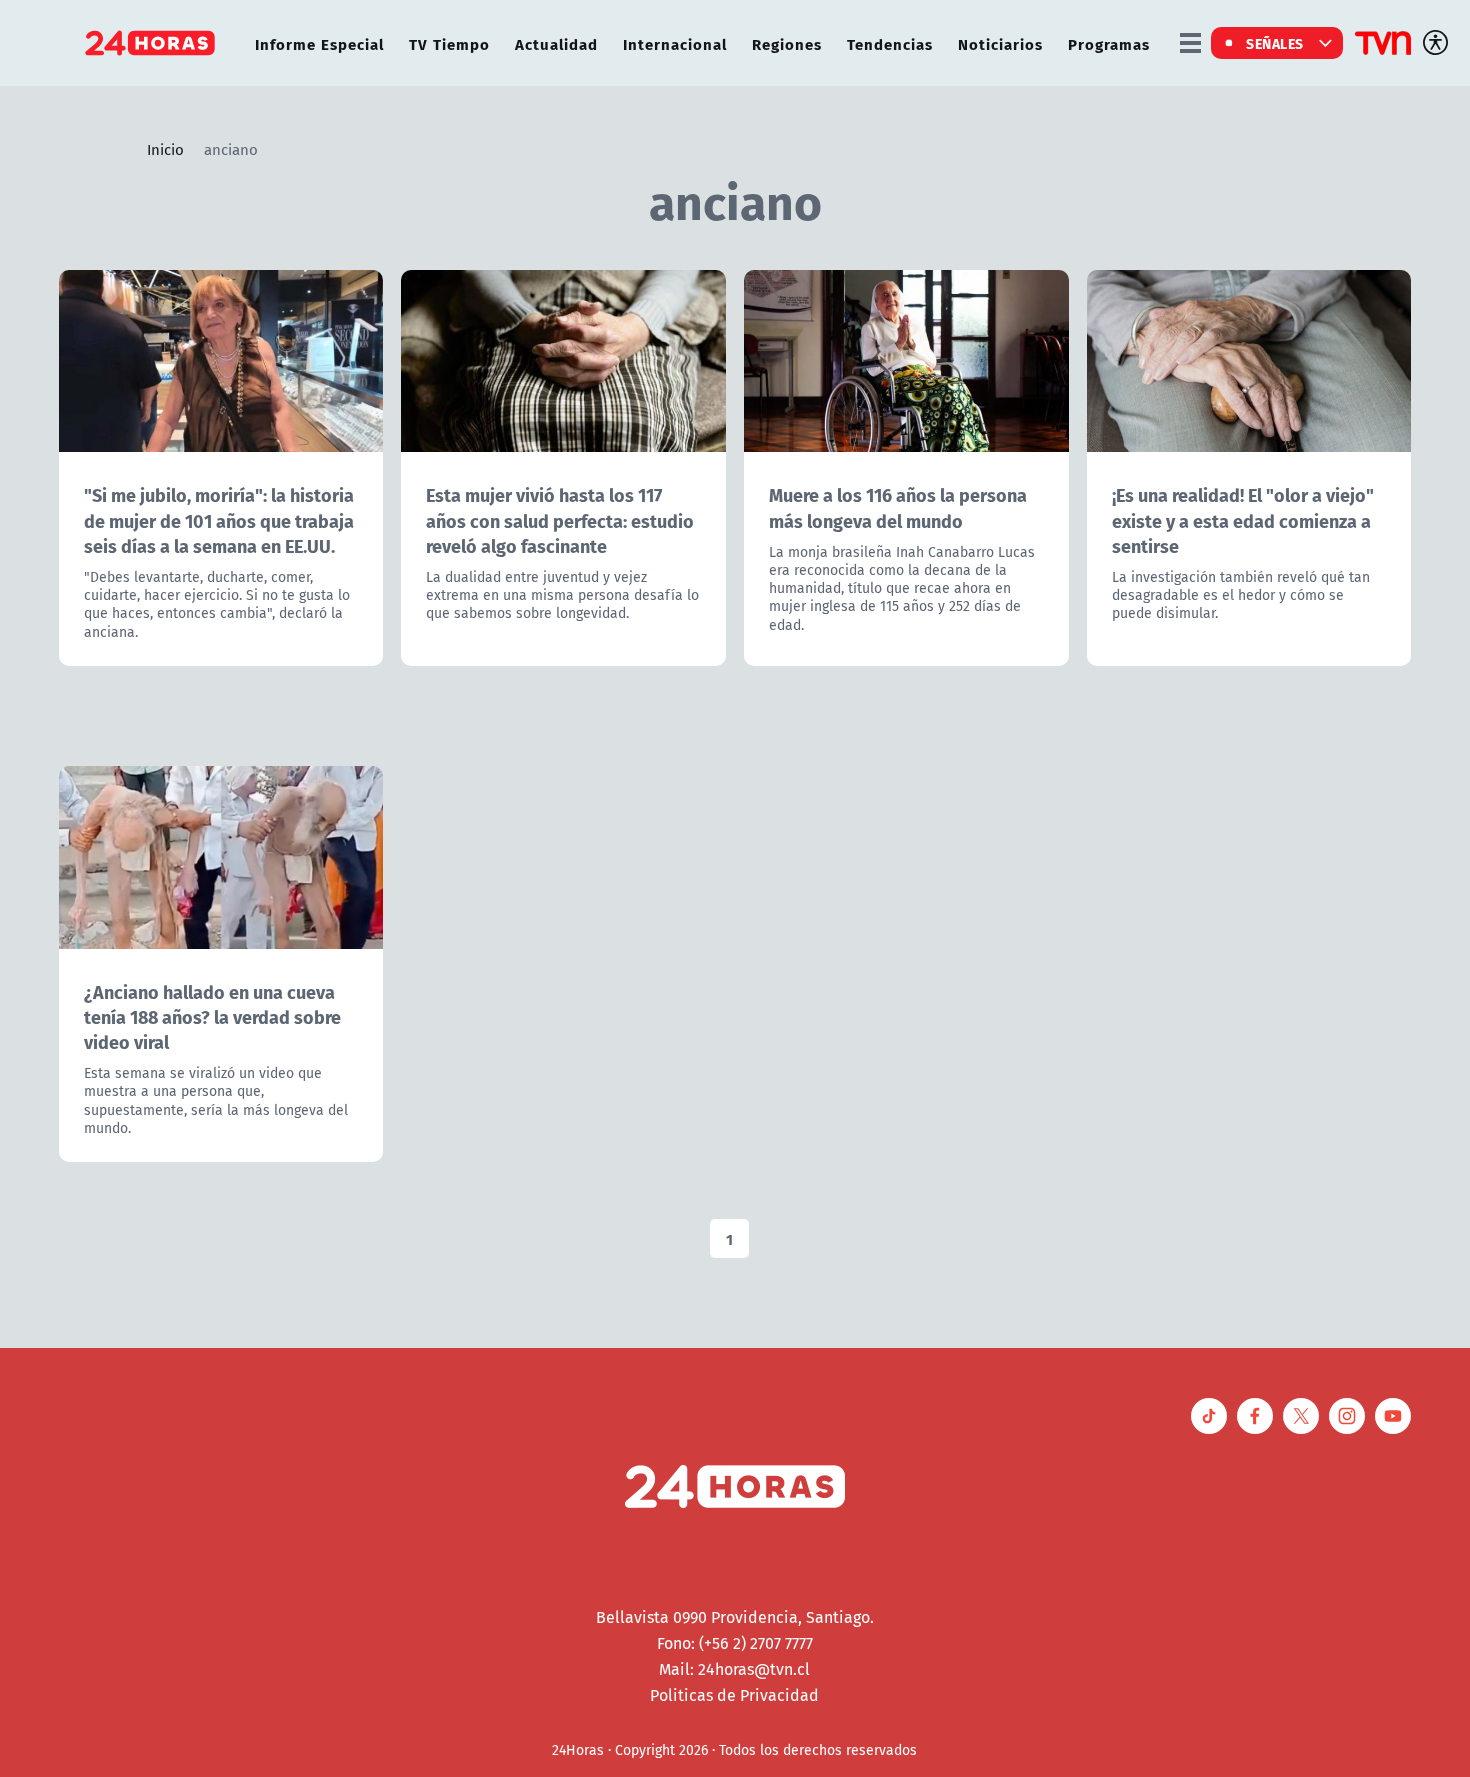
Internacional (675, 43)
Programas (1109, 43)
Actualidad (556, 43)
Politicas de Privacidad (734, 1695)
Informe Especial (319, 43)
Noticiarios (1000, 43)
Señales (1275, 43)
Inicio (165, 149)
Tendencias (890, 43)
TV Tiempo (449, 43)
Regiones (787, 43)
